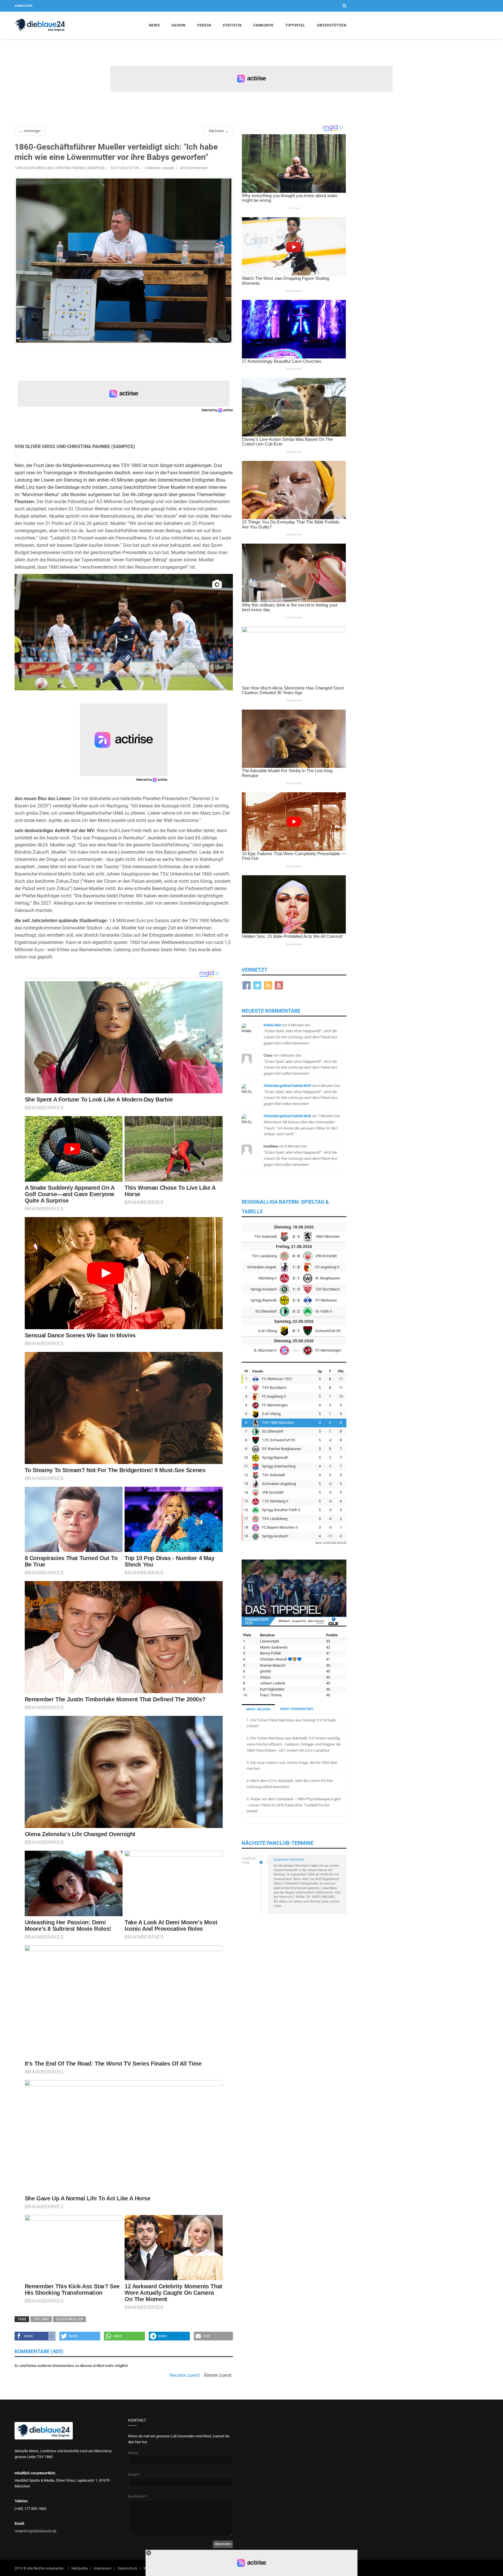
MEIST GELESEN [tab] (258, 1709)
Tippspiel (295, 25)
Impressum (103, 2568)
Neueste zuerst (185, 2375)
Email (134, 2475)
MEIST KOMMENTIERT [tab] (297, 1709)
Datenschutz (127, 2568)
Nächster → (219, 131)
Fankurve (264, 25)
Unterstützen (332, 25)
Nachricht (138, 2496)
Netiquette (79, 2568)
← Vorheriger (30, 131)
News (154, 25)
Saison (178, 25)
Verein (204, 25)
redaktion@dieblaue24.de (36, 2531)
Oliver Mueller (69, 2319)
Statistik (232, 25)
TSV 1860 (41, 2319)
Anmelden (24, 6)
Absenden (223, 2544)
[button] (35, 2336)
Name (133, 2453)
